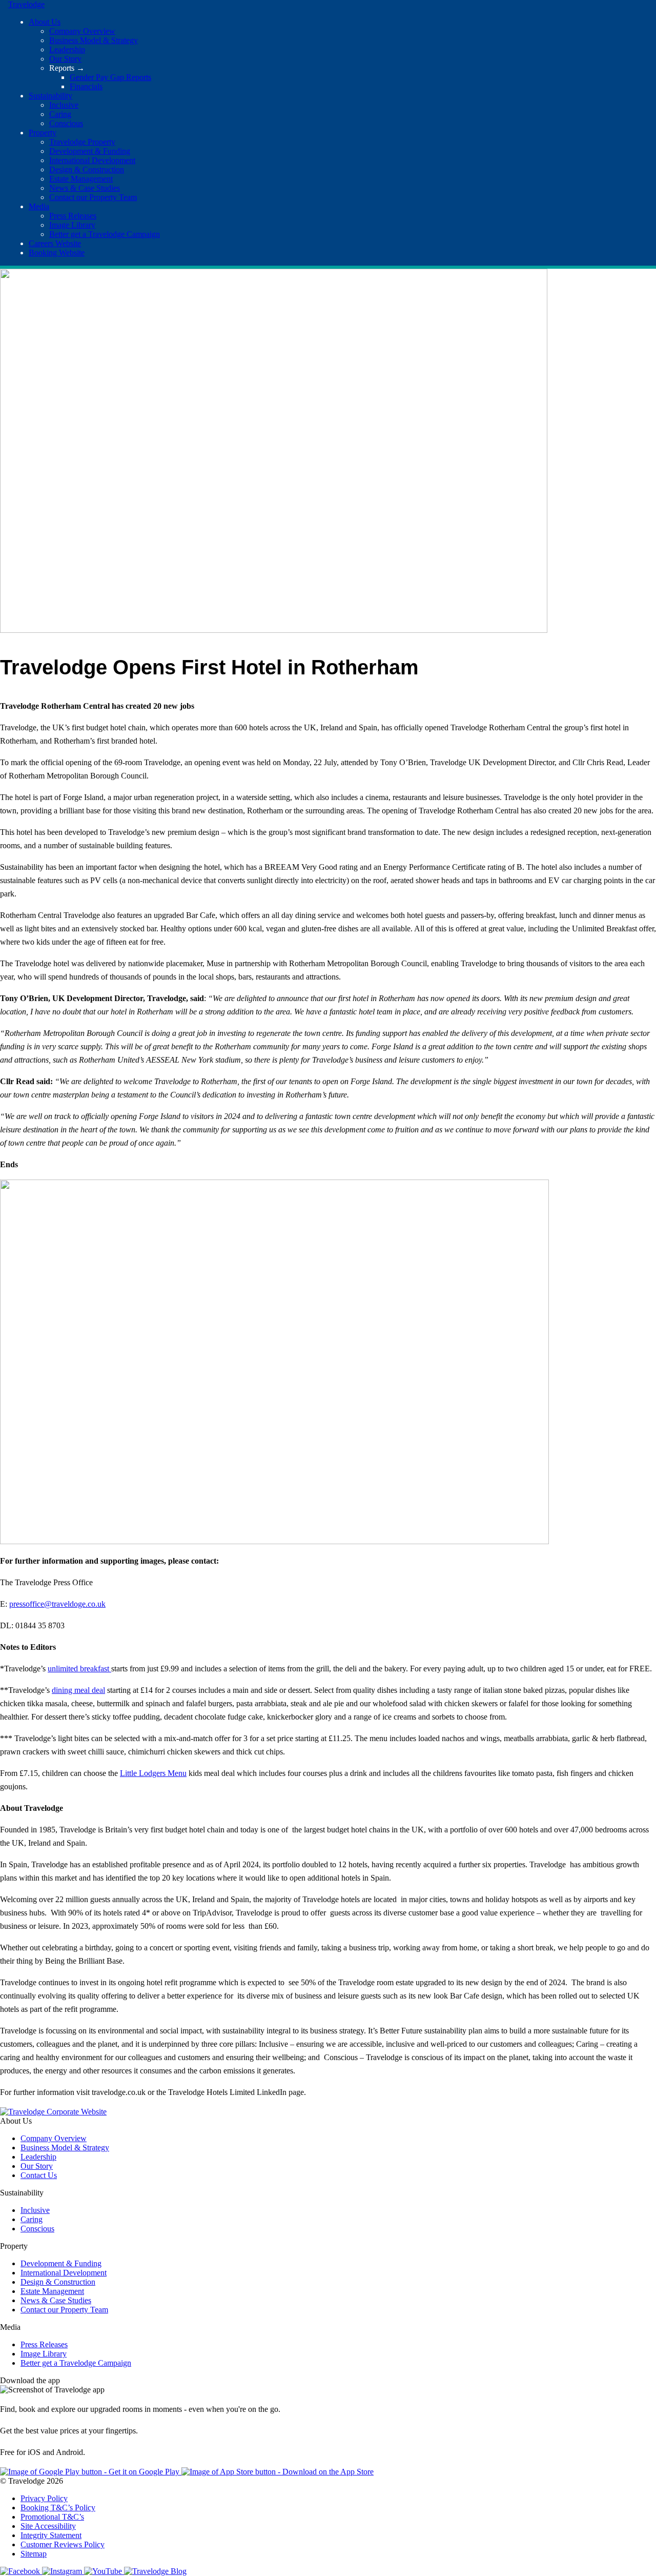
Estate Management (81, 179)
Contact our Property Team (93, 197)
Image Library (72, 225)
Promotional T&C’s (52, 2517)
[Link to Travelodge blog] (155, 2571)
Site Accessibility (48, 2526)
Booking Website (57, 253)
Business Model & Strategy (94, 40)
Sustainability (50, 96)
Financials (86, 86)
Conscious (66, 123)
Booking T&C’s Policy (58, 2508)
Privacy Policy (44, 2498)
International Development (92, 160)
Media (39, 206)
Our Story (65, 59)
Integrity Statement (51, 2535)
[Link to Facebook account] (21, 2571)
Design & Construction (87, 169)
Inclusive (64, 105)
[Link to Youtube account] (104, 2571)
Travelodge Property (82, 142)
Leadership (67, 49)
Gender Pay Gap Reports (110, 77)
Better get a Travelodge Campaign (105, 234)
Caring (60, 114)
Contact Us (39, 2175)
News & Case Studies (85, 188)
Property (43, 133)
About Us (45, 22)
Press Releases (73, 216)
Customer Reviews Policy (63, 2544)
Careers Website (55, 243)
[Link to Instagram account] (63, 2571)
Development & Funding (90, 151)
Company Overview (82, 31)
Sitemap (34, 2554)
